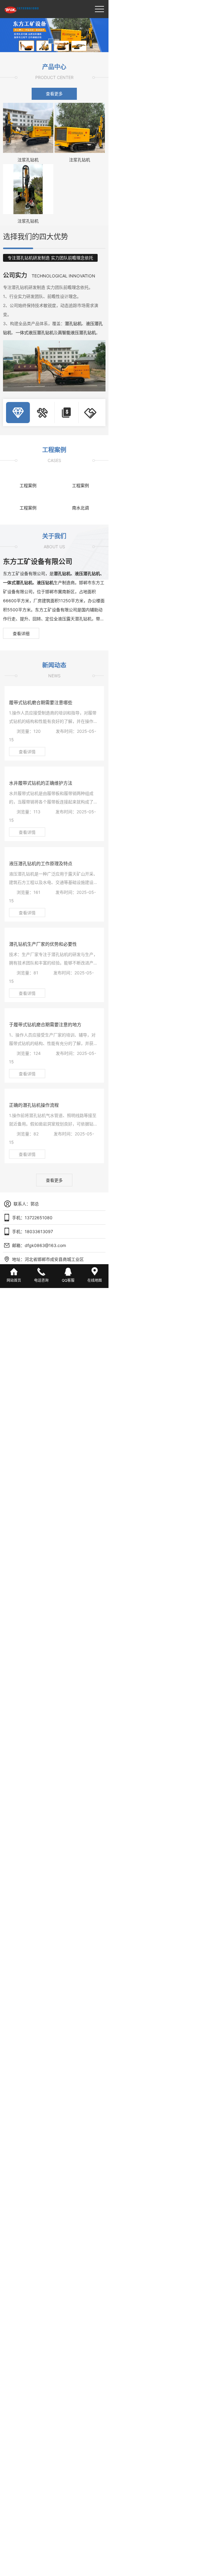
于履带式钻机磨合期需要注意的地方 (45, 1025)
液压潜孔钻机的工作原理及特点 (41, 864)
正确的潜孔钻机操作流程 (34, 1105)
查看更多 (54, 94)
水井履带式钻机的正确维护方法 (41, 783)
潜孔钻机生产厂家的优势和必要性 (43, 944)
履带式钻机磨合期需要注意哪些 (41, 703)
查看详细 (21, 633)
